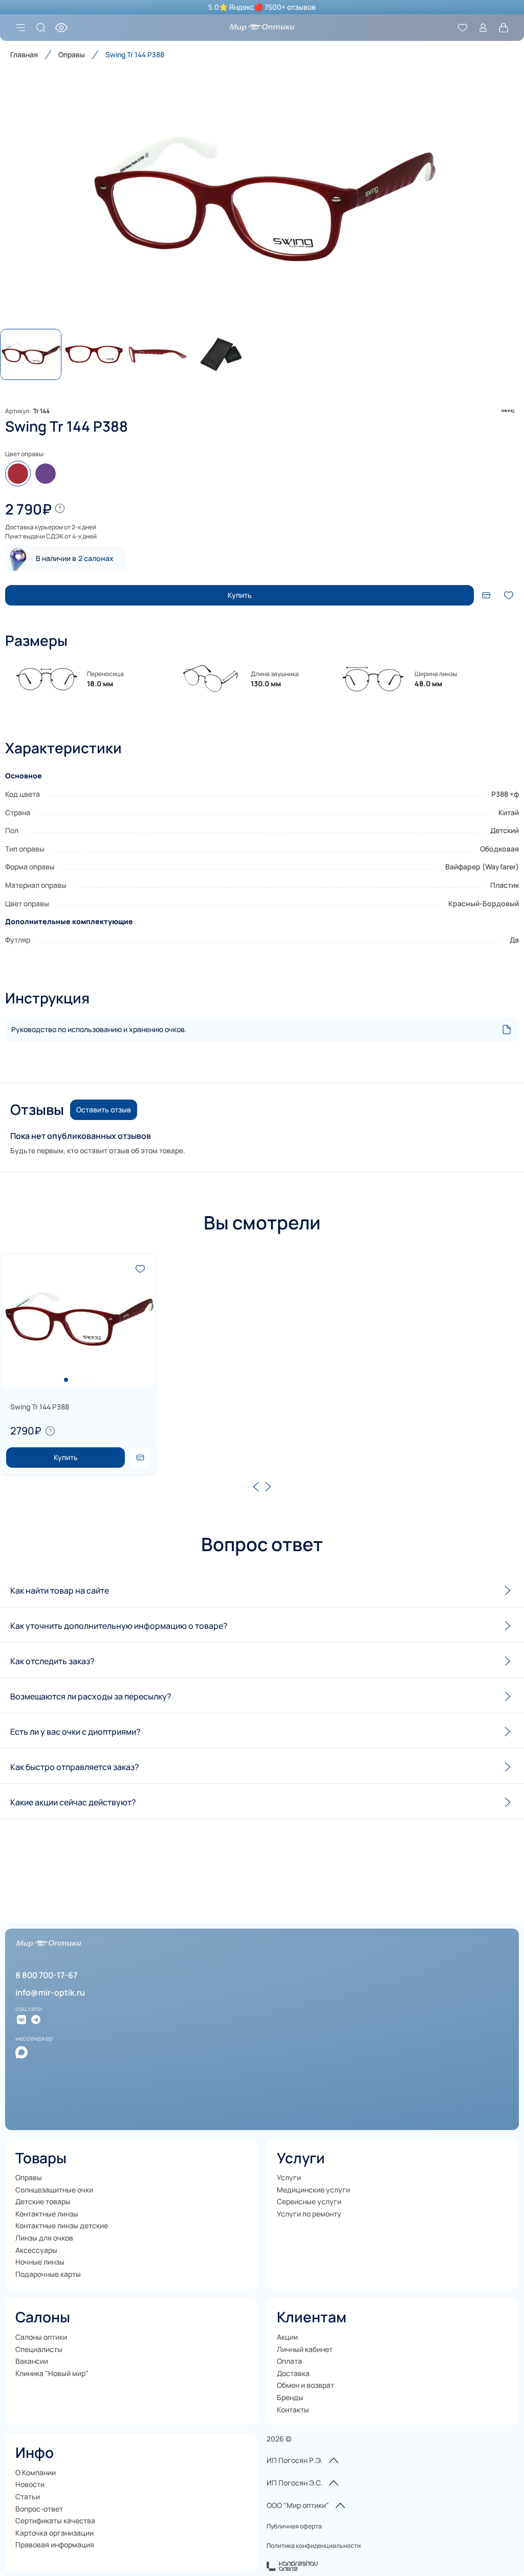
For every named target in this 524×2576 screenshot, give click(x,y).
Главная (24, 54)
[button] (262, 204)
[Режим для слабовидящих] (61, 28)
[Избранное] (463, 28)
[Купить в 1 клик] (140, 1458)
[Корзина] (504, 28)
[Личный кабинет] (483, 28)
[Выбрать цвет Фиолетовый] (46, 474)
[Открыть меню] (20, 28)
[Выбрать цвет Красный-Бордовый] (18, 474)
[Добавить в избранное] (509, 595)
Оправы (72, 54)
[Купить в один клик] (486, 595)
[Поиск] (41, 28)
